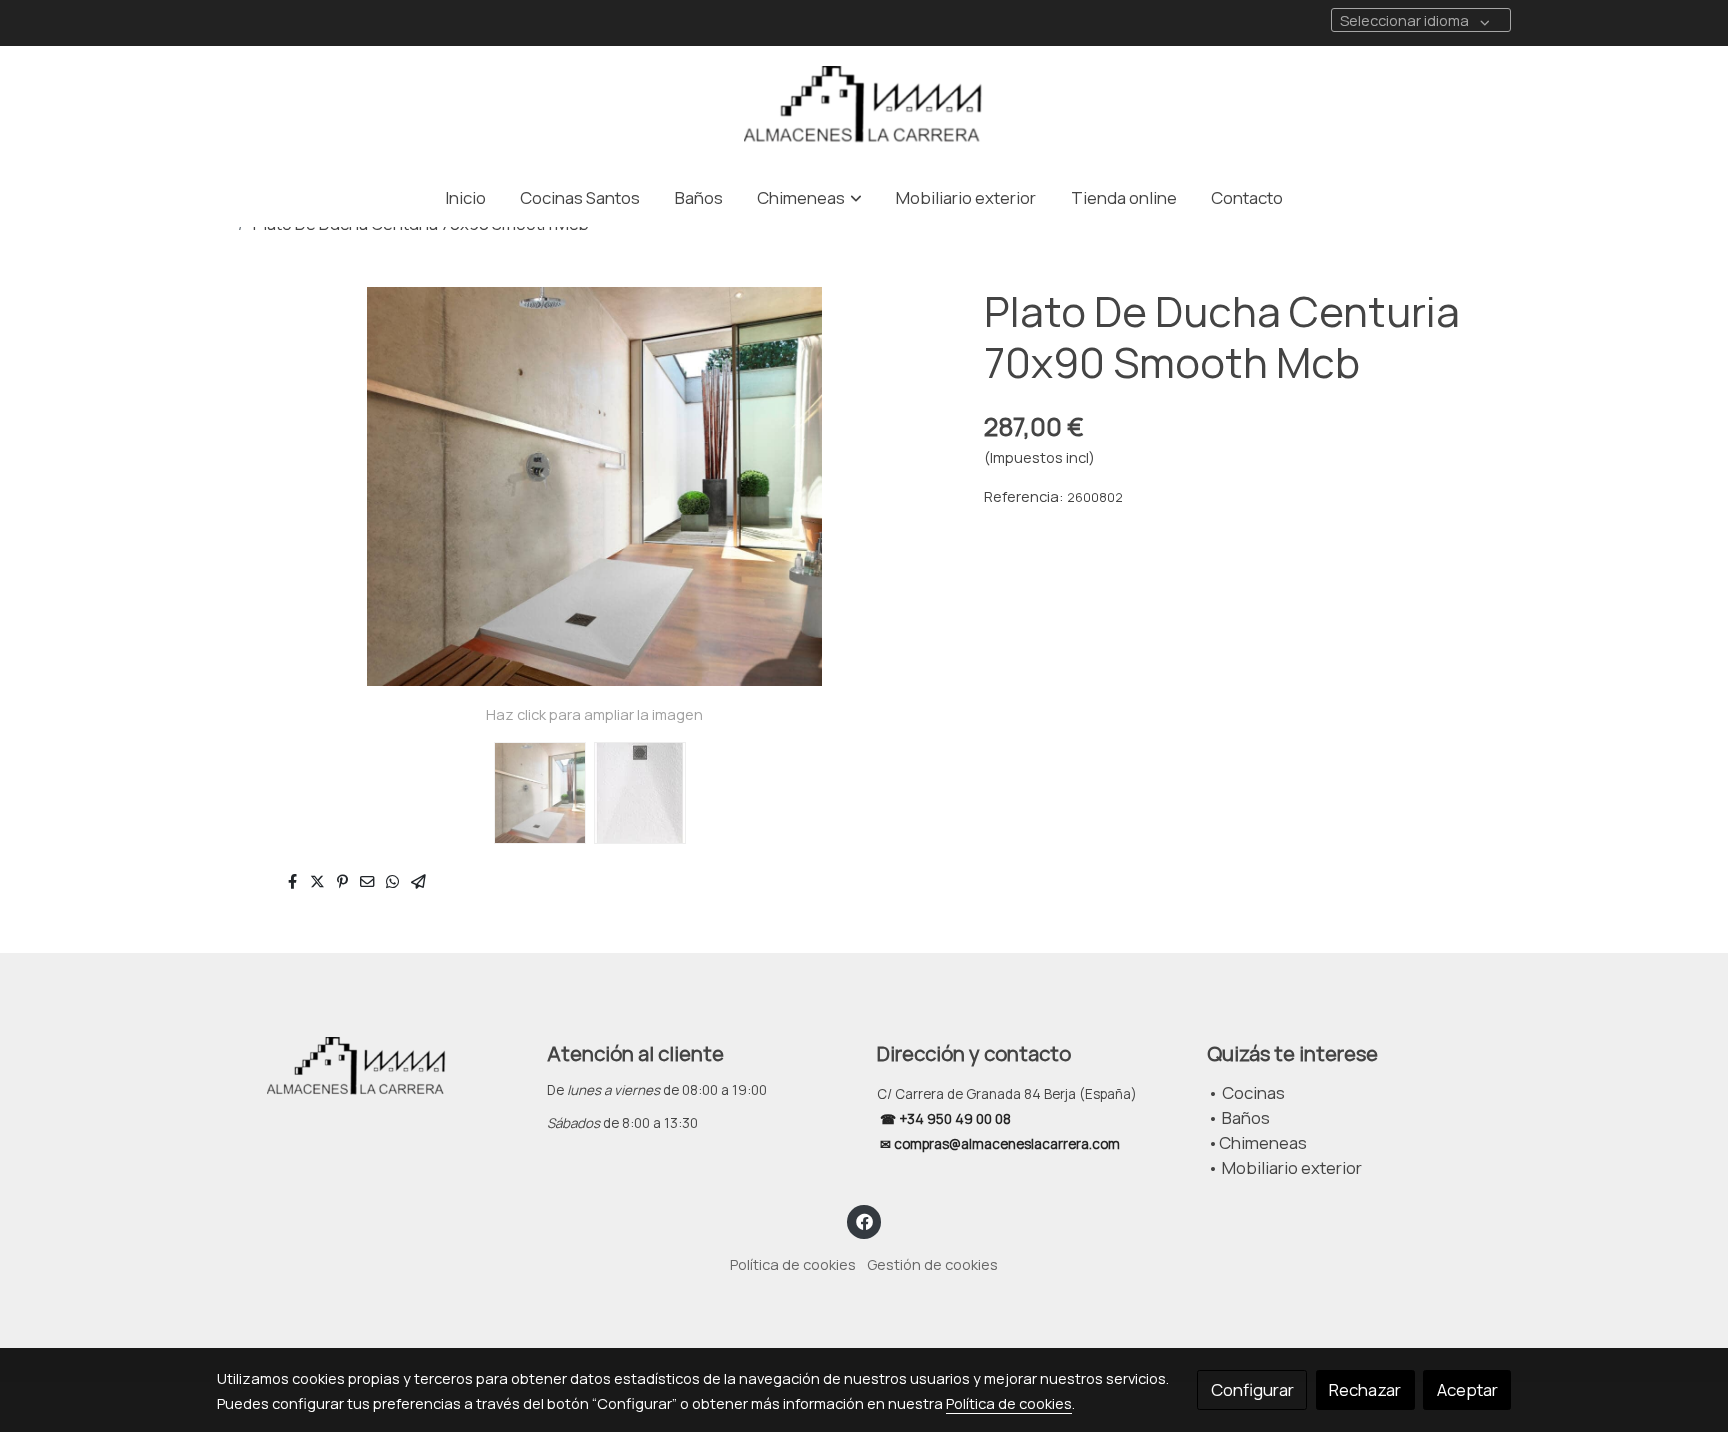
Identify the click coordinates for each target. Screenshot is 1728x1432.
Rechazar (1365, 1389)
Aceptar (1467, 1389)
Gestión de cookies (932, 1264)
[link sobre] (369, 1068)
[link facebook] (864, 1220)
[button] (810, 197)
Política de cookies (793, 1264)
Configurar (1252, 1389)
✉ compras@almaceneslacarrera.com (1001, 1144)
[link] (864, 107)
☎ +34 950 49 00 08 (944, 1119)
